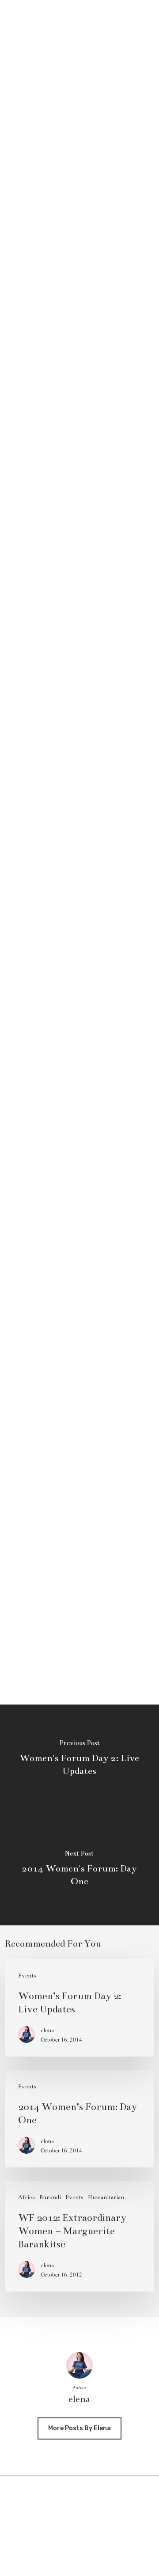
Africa (26, 2197)
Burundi (50, 2197)
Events (27, 1976)
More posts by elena (79, 2428)
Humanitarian (106, 2197)
